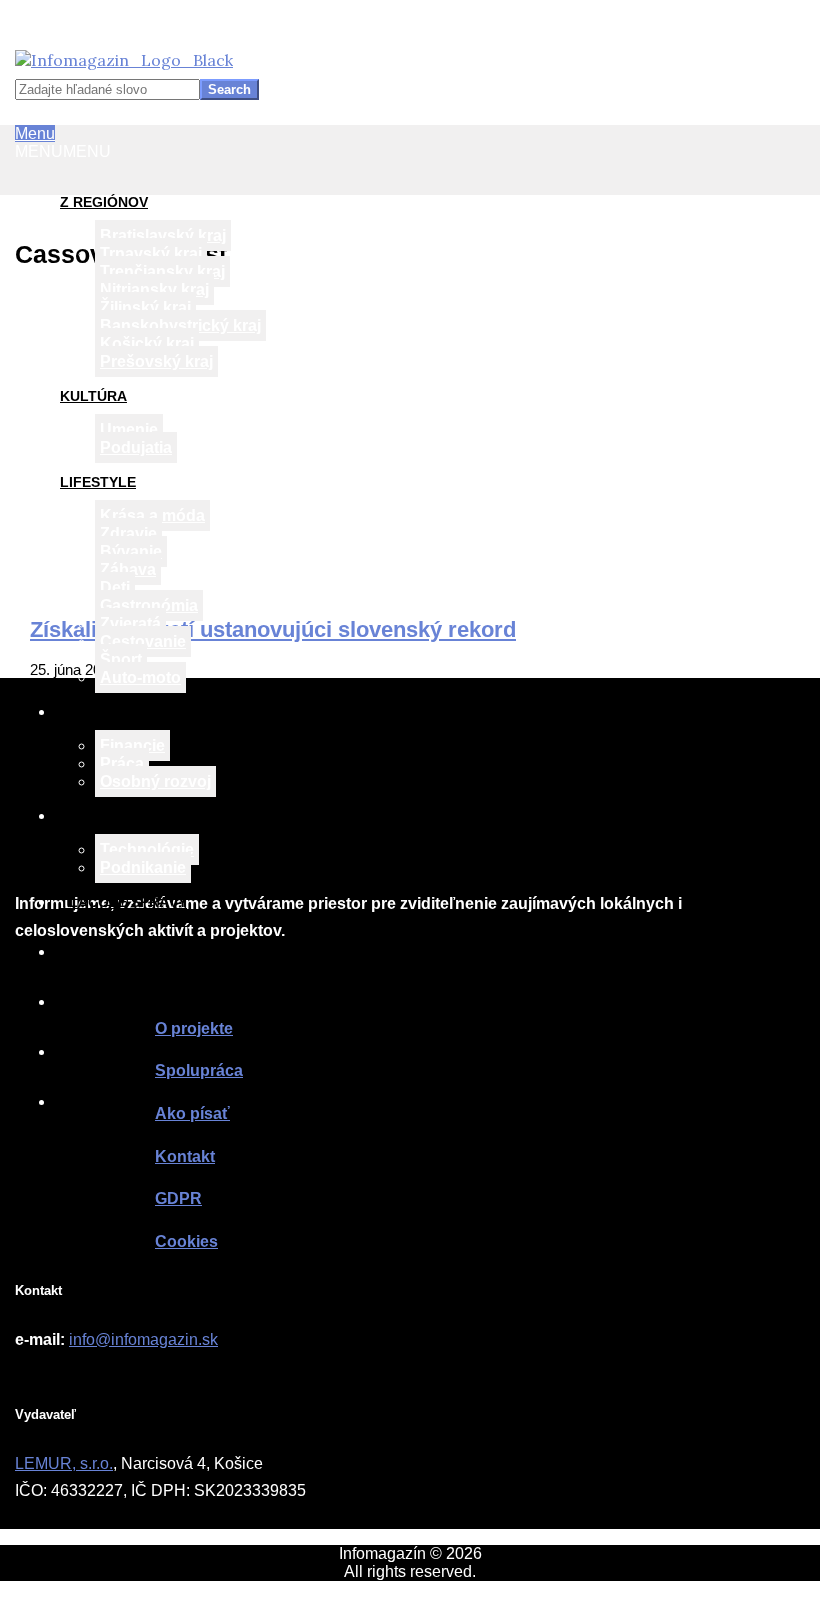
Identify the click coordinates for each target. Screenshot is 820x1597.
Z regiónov (104, 202)
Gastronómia (149, 605)
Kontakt (94, 1102)
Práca (122, 763)
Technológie (147, 849)
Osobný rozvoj (155, 781)
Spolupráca (108, 1002)
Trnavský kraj (151, 253)
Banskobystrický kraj (180, 325)
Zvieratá (130, 623)
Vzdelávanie (108, 712)
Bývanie (131, 551)
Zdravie (128, 533)
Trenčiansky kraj (162, 271)
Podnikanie (143, 867)
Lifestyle (98, 482)
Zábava (128, 569)
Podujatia (136, 447)
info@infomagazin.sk (143, 1339)
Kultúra (93, 396)
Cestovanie (143, 641)
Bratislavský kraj (163, 235)
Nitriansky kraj (154, 289)
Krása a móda (152, 515)
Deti (115, 587)
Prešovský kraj (156, 361)
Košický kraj (147, 343)
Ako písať (98, 1052)
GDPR (178, 1198)
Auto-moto (140, 677)
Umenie (129, 429)
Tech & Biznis (111, 816)
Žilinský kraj (145, 307)
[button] (63, 151)
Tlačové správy (123, 902)
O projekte (105, 952)
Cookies (186, 1241)
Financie (132, 745)
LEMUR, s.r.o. (64, 1463)
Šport (121, 659)
